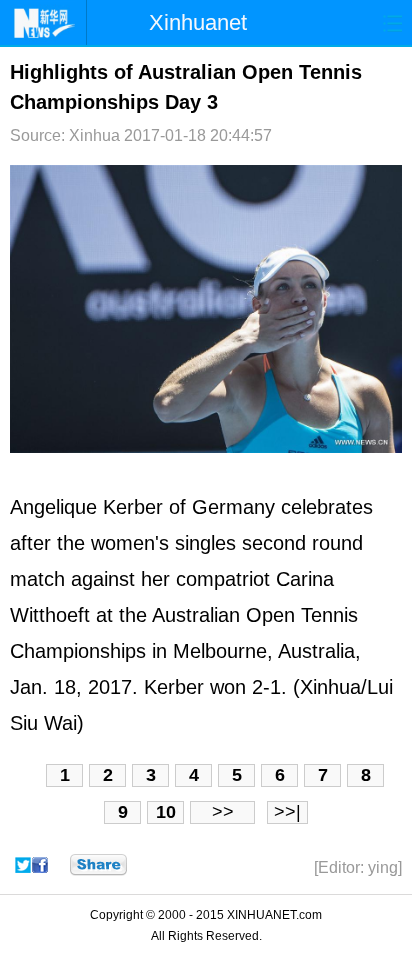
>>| (287, 812)
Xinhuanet (198, 22)
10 (166, 812)
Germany (233, 507)
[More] (98, 865)
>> (223, 812)
